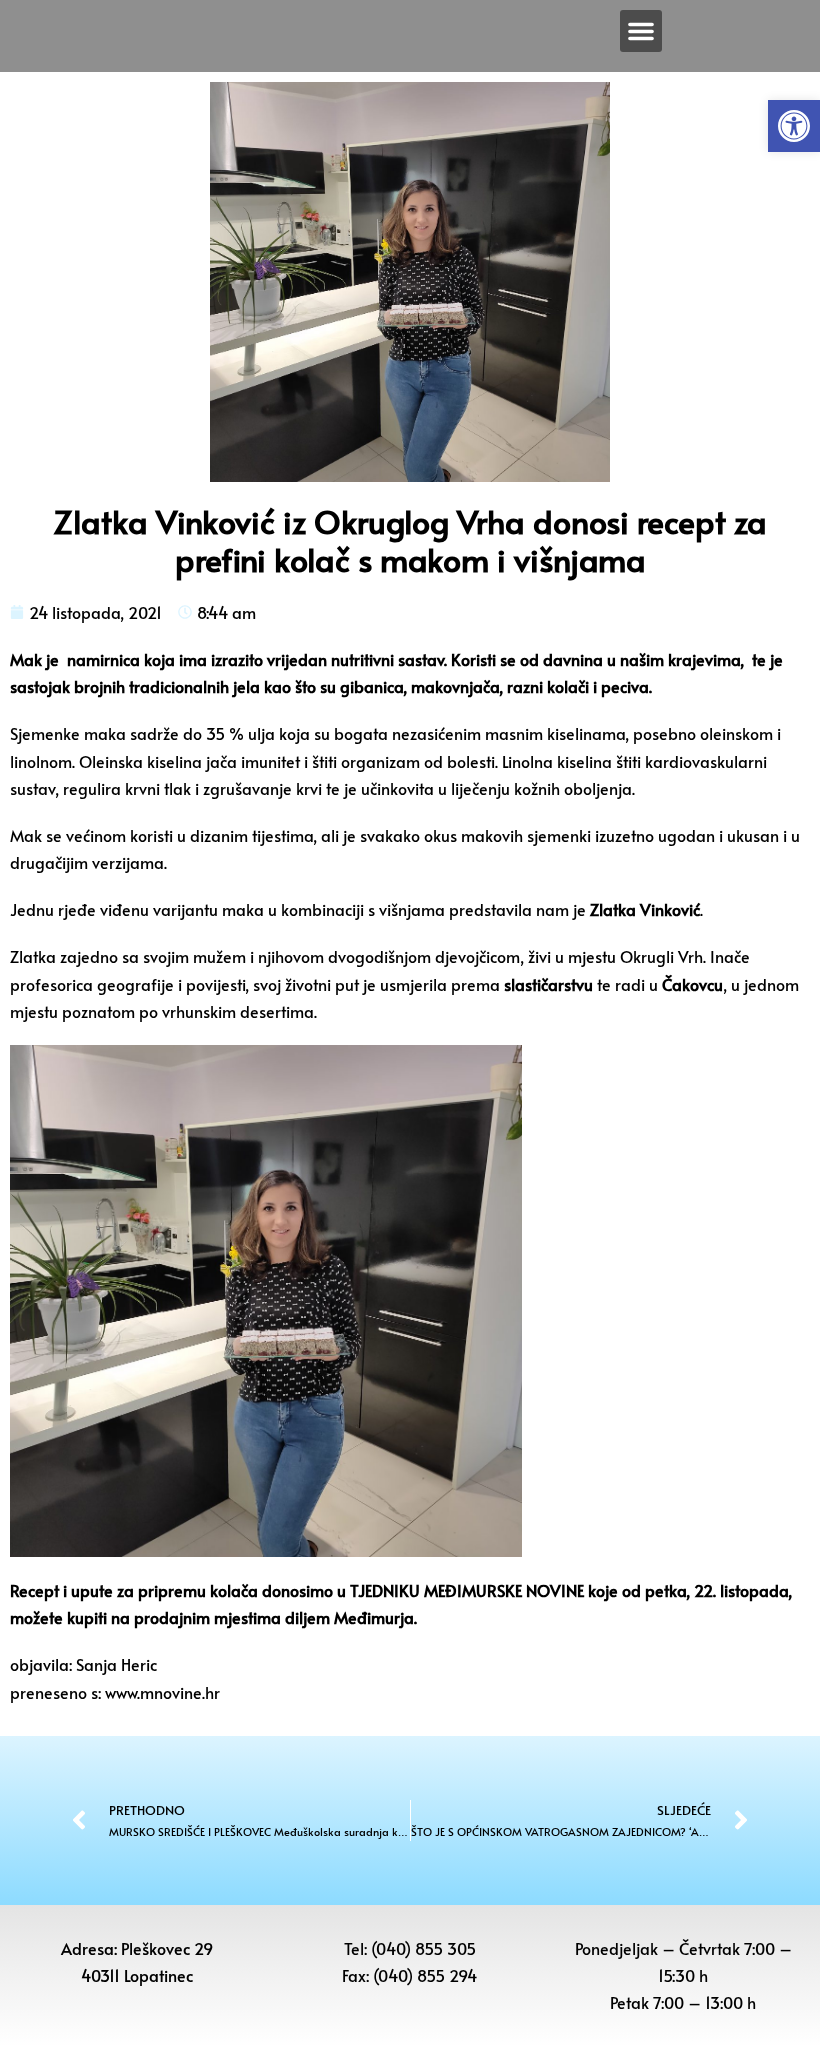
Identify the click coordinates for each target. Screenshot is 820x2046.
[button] (794, 126)
